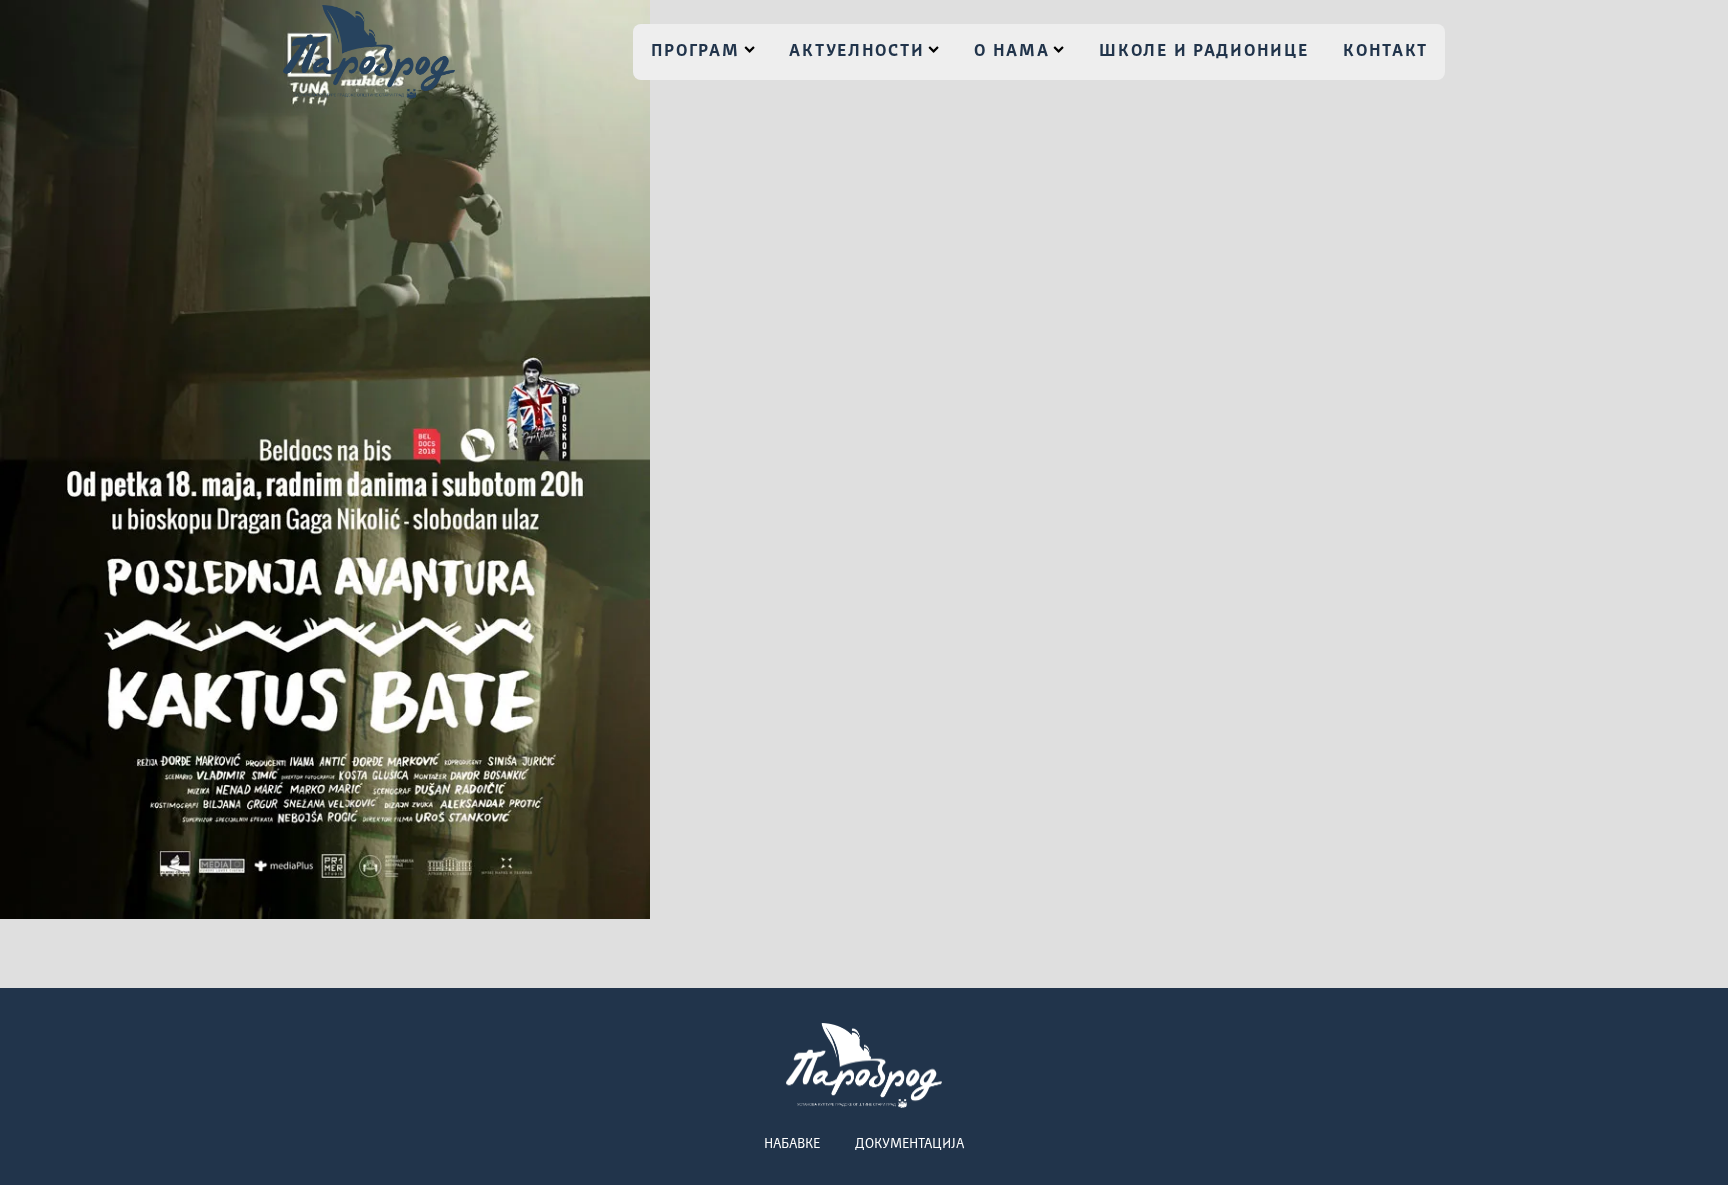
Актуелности (856, 51)
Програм (695, 51)
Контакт (1385, 51)
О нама (1011, 51)
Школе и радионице (1203, 51)
